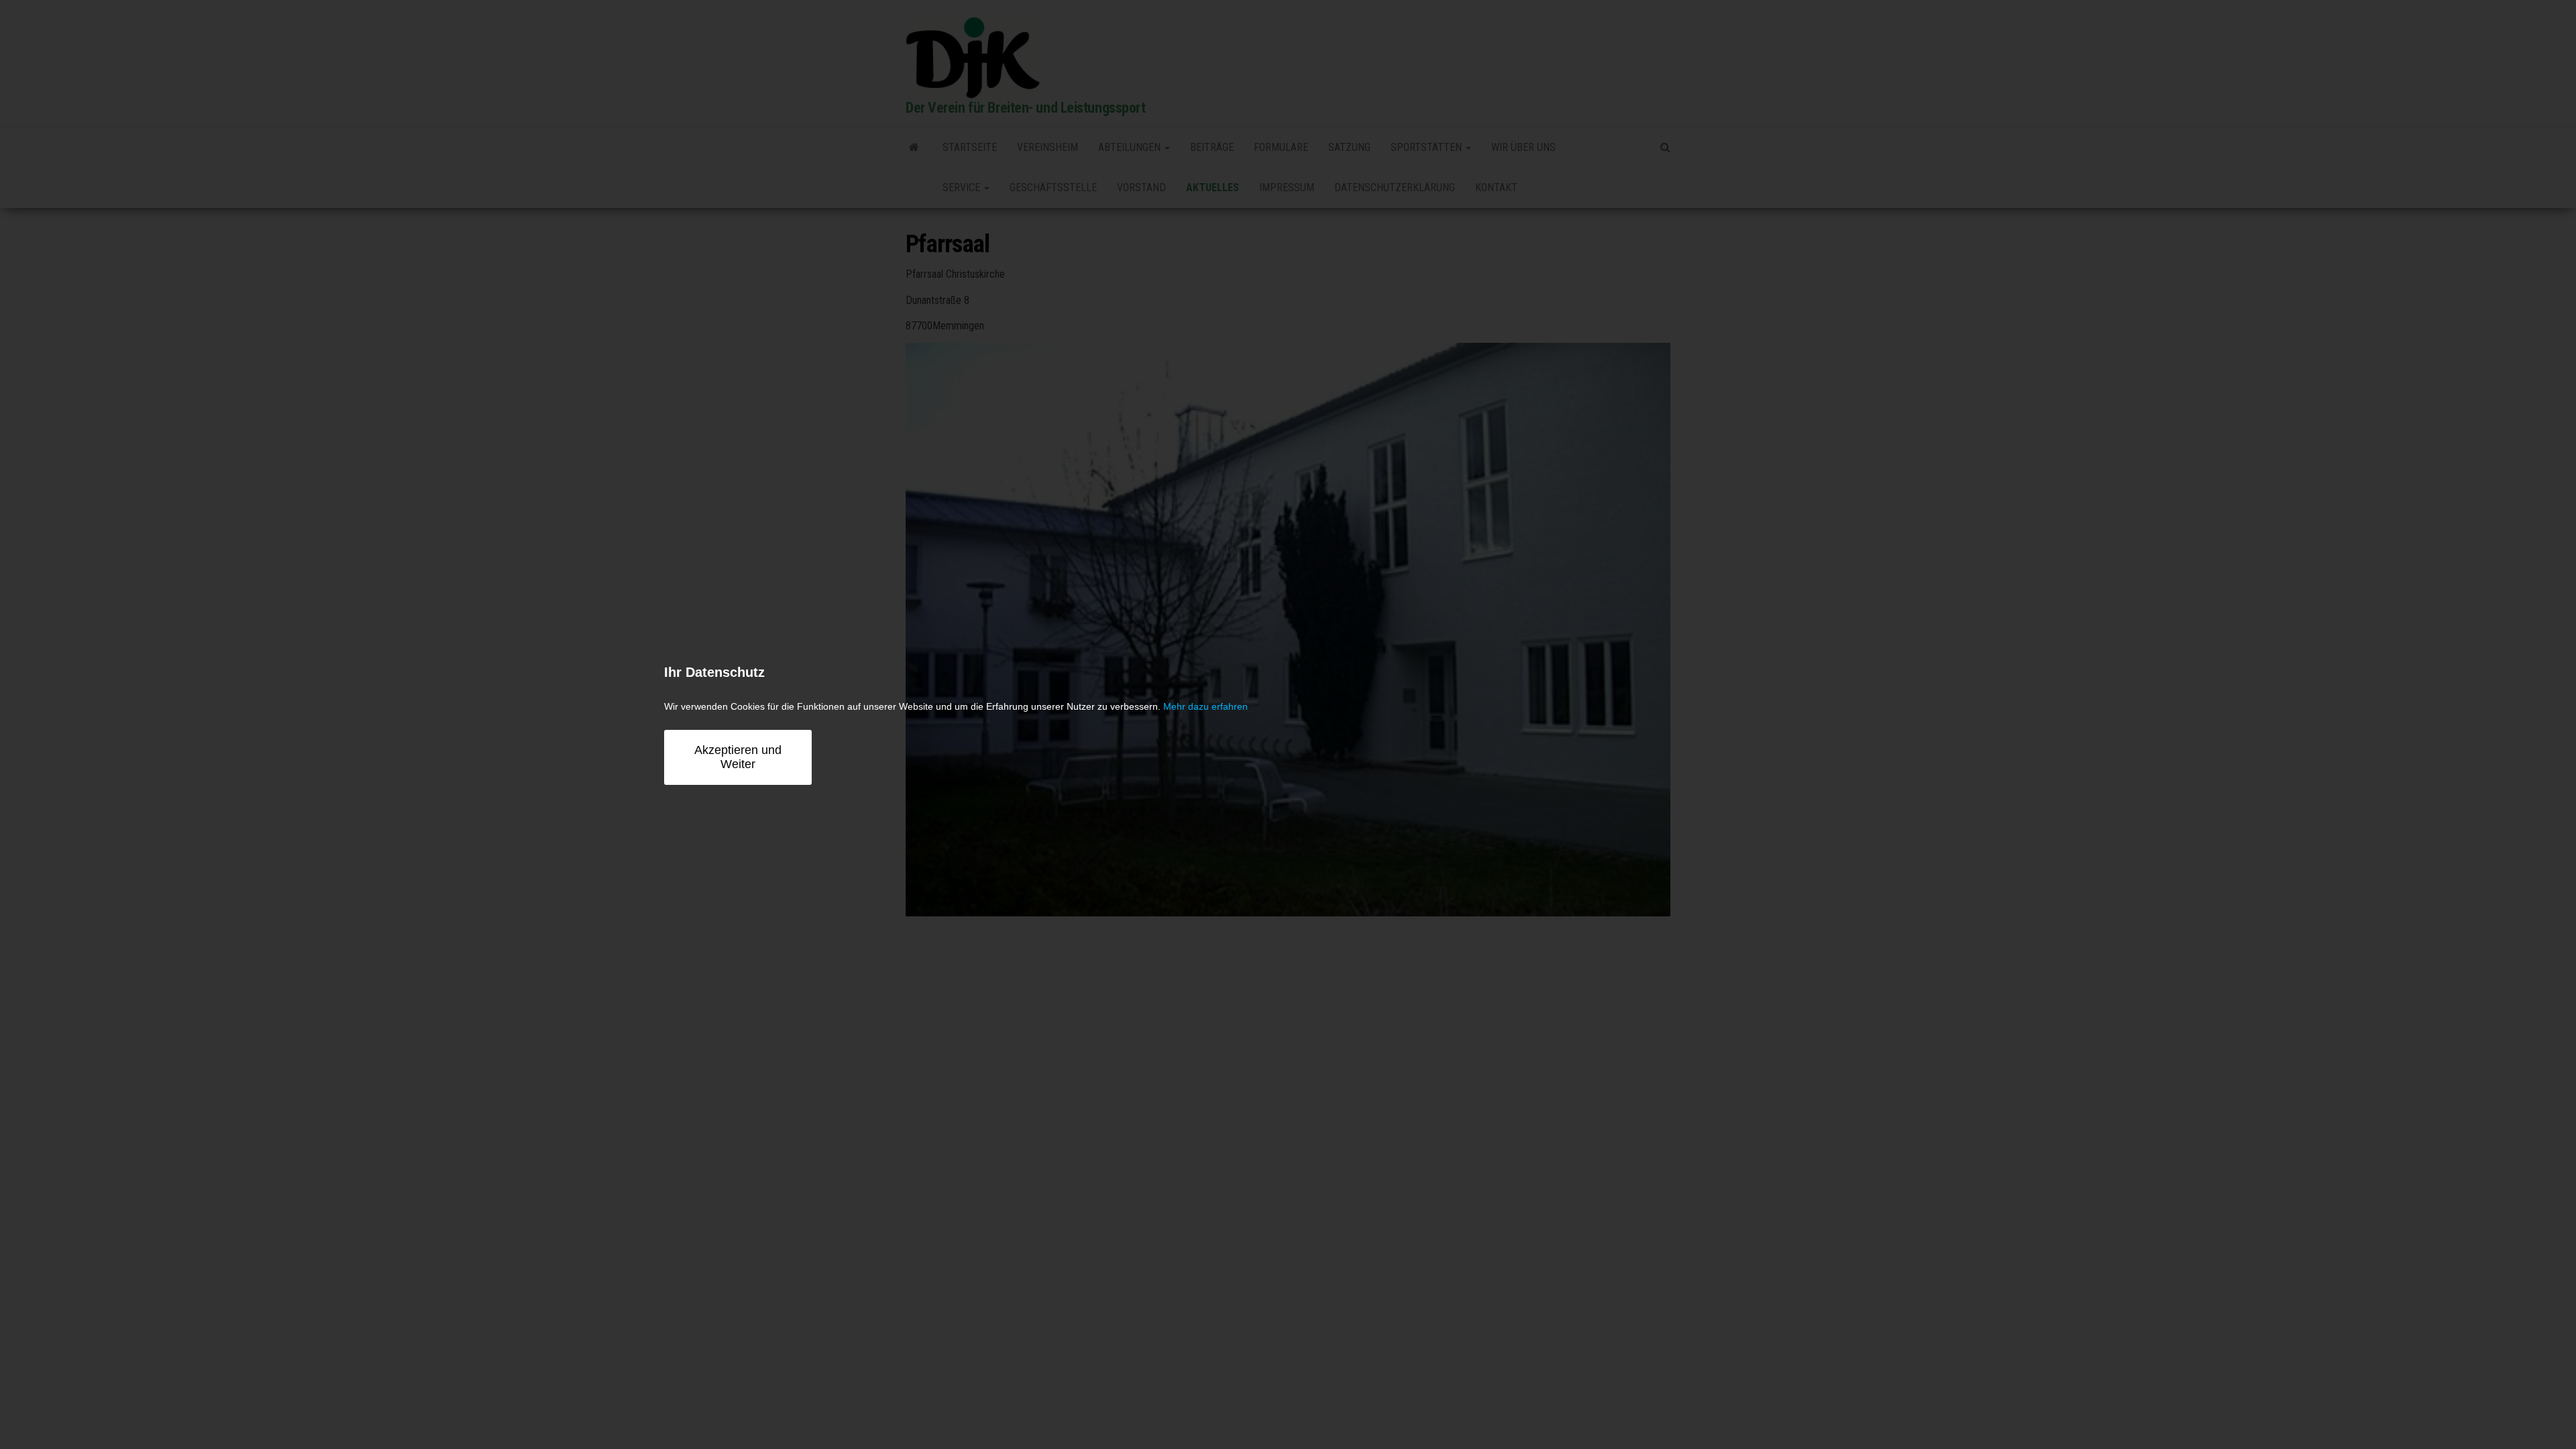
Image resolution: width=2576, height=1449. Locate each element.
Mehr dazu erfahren (1205, 706)
